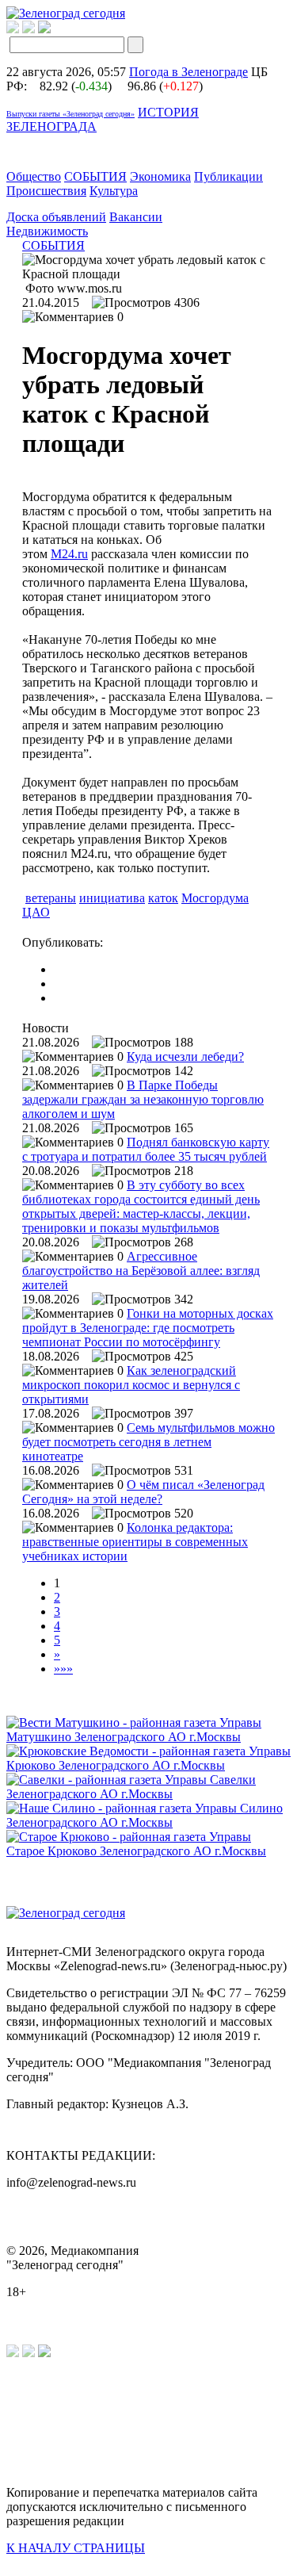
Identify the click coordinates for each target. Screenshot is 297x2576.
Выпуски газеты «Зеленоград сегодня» (70, 114)
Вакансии (136, 217)
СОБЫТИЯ (95, 176)
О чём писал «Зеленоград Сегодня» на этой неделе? (143, 1492)
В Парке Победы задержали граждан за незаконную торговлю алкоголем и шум (143, 1099)
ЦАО (36, 912)
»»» (63, 1669)
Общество (34, 176)
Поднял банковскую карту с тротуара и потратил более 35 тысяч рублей (146, 1149)
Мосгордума (215, 898)
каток (163, 898)
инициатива (112, 898)
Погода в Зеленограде (188, 72)
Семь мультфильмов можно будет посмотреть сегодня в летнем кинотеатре (148, 1442)
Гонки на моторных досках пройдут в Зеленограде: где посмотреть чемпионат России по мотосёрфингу (148, 1328)
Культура (114, 191)
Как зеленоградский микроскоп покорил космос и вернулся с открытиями (131, 1385)
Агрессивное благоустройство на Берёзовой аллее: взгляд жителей (141, 1271)
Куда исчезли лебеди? (185, 1056)
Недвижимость (47, 231)
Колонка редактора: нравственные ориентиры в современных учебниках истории (135, 1542)
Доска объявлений (56, 217)
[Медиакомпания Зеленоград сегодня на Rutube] (13, 29)
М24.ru (69, 554)
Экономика (160, 176)
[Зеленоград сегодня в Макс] (54, 29)
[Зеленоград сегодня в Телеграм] (29, 29)
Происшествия (46, 191)
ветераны (51, 898)
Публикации (228, 176)
